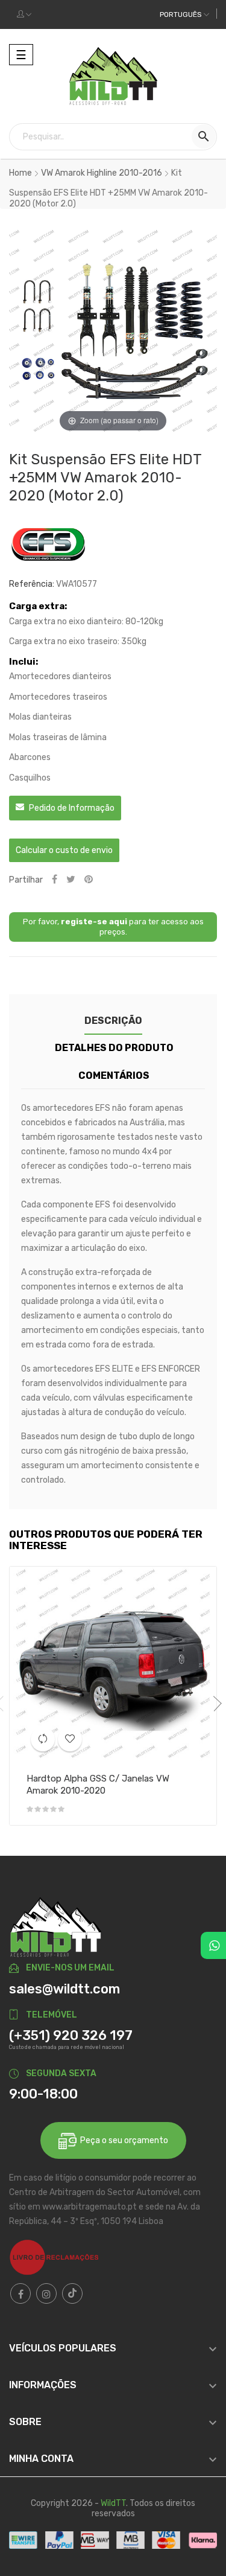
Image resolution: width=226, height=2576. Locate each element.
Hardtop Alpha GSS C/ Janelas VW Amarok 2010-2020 (98, 1785)
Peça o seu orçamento (122, 2140)
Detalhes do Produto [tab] (114, 1048)
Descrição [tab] (113, 1021)
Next (214, 1704)
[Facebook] (20, 2293)
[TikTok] (72, 2293)
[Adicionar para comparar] (43, 1739)
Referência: (32, 584)
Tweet (71, 880)
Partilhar (55, 880)
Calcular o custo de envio (64, 850)
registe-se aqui (94, 922)
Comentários (114, 1075)
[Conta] (24, 14)
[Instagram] (46, 2293)
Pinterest (89, 880)
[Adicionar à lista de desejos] (70, 1739)
